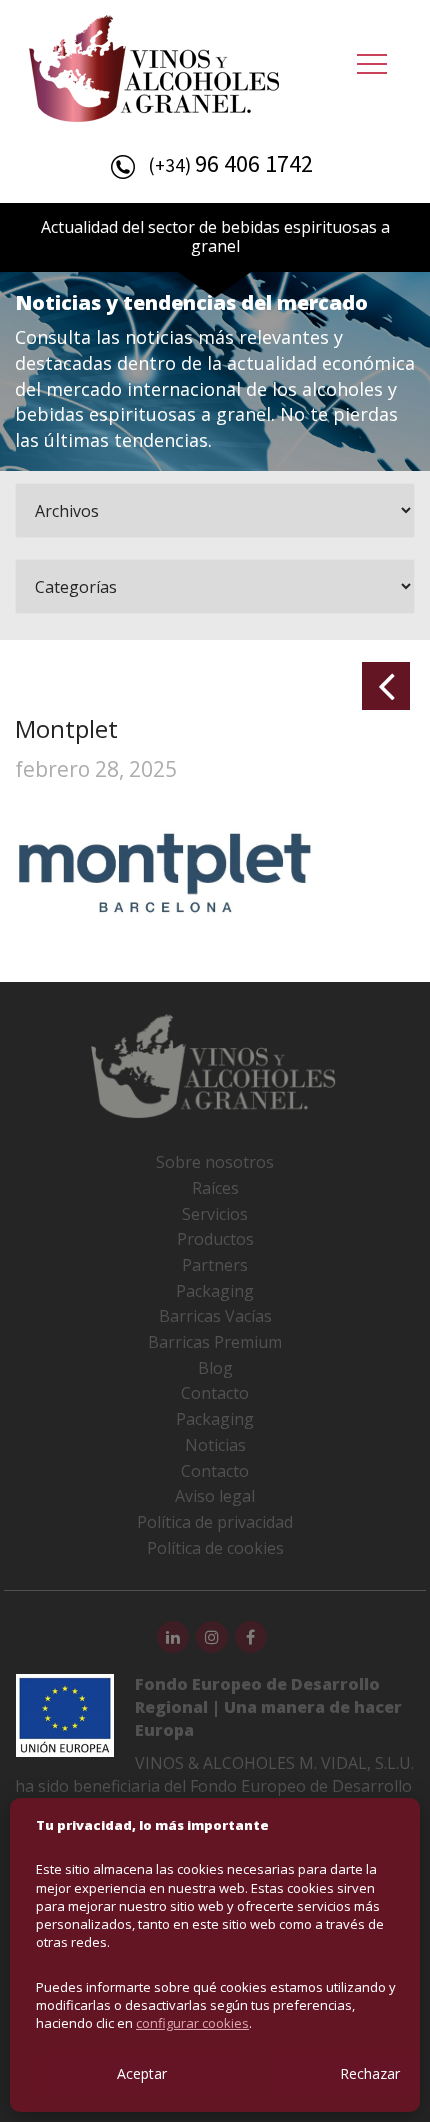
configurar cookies (192, 2023)
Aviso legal (215, 1496)
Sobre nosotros (215, 1162)
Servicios (215, 1214)
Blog (215, 1368)
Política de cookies (215, 1548)
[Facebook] (251, 1637)
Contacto (215, 1393)
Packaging (215, 1291)
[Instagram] (212, 1637)
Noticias (215, 1445)
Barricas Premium (215, 1342)
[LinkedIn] (173, 1637)
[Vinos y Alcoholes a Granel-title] (154, 66)
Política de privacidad (215, 1522)
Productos (215, 1239)
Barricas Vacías (215, 1316)
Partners (215, 1265)
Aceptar (142, 2073)
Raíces (215, 1188)
